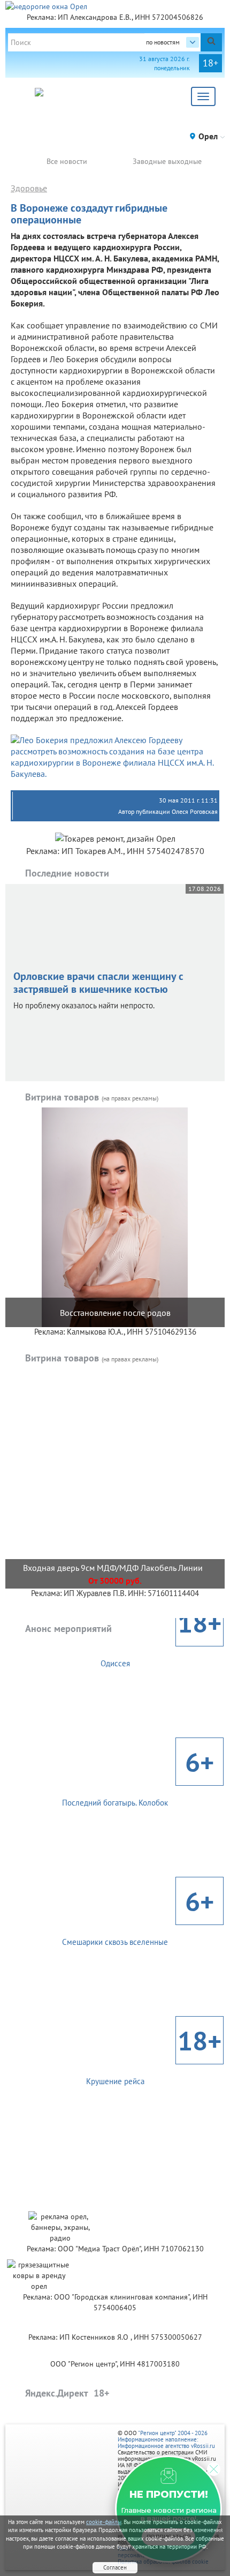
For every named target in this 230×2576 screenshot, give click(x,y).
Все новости (67, 161)
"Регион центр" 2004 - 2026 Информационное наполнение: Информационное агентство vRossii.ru (166, 2439)
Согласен (115, 2567)
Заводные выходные (167, 161)
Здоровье (29, 188)
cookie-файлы (104, 2522)
